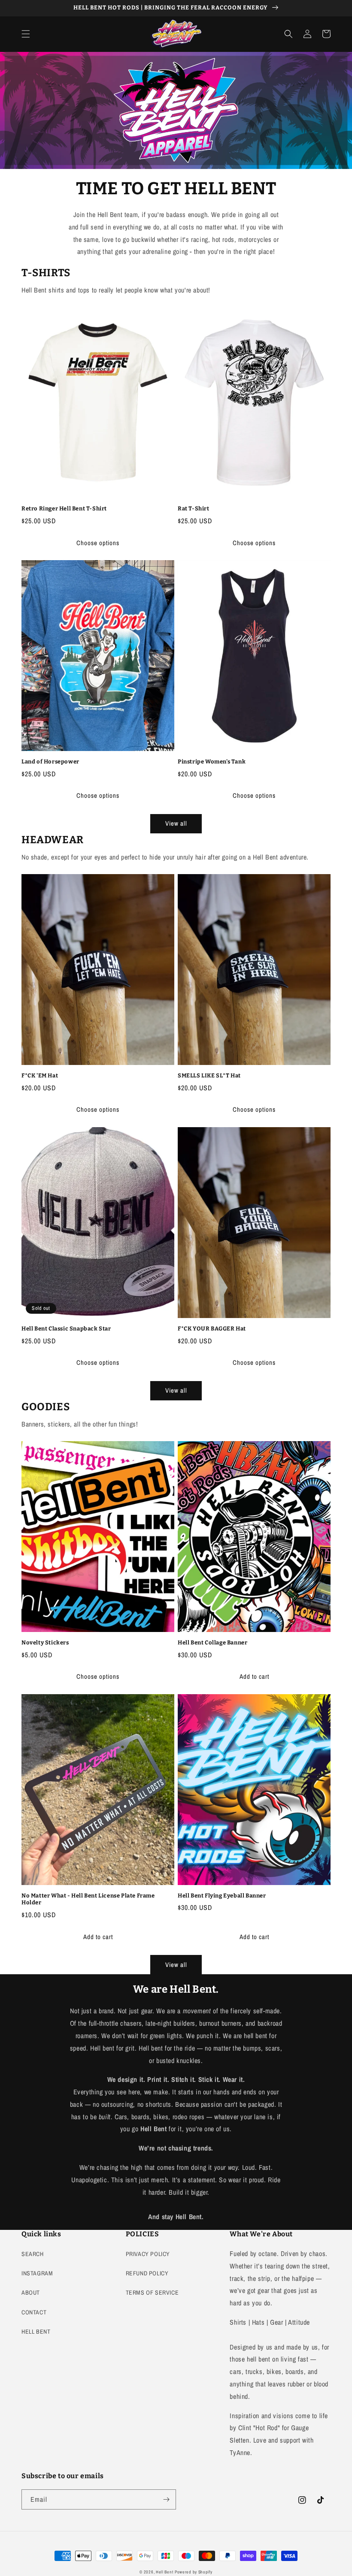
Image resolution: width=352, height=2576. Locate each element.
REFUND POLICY (147, 2273)
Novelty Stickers (45, 1642)
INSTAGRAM (37, 2273)
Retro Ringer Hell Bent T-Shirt (64, 508)
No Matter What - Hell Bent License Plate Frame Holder (88, 1899)
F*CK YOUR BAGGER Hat (212, 1329)
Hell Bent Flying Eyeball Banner (222, 1896)
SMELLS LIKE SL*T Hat (209, 1075)
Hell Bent (164, 2572)
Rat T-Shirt (194, 508)
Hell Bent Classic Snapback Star (66, 1329)
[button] (26, 34)
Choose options (98, 543)
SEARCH (33, 2254)
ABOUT (31, 2292)
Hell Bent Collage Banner (212, 1642)
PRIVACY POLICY (148, 2254)
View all (176, 823)
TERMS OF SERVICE (152, 2292)
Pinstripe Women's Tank (212, 762)
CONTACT (34, 2312)
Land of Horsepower (50, 762)
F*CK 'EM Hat (40, 1075)
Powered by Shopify (194, 2572)
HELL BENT (36, 2332)
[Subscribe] (166, 2499)
